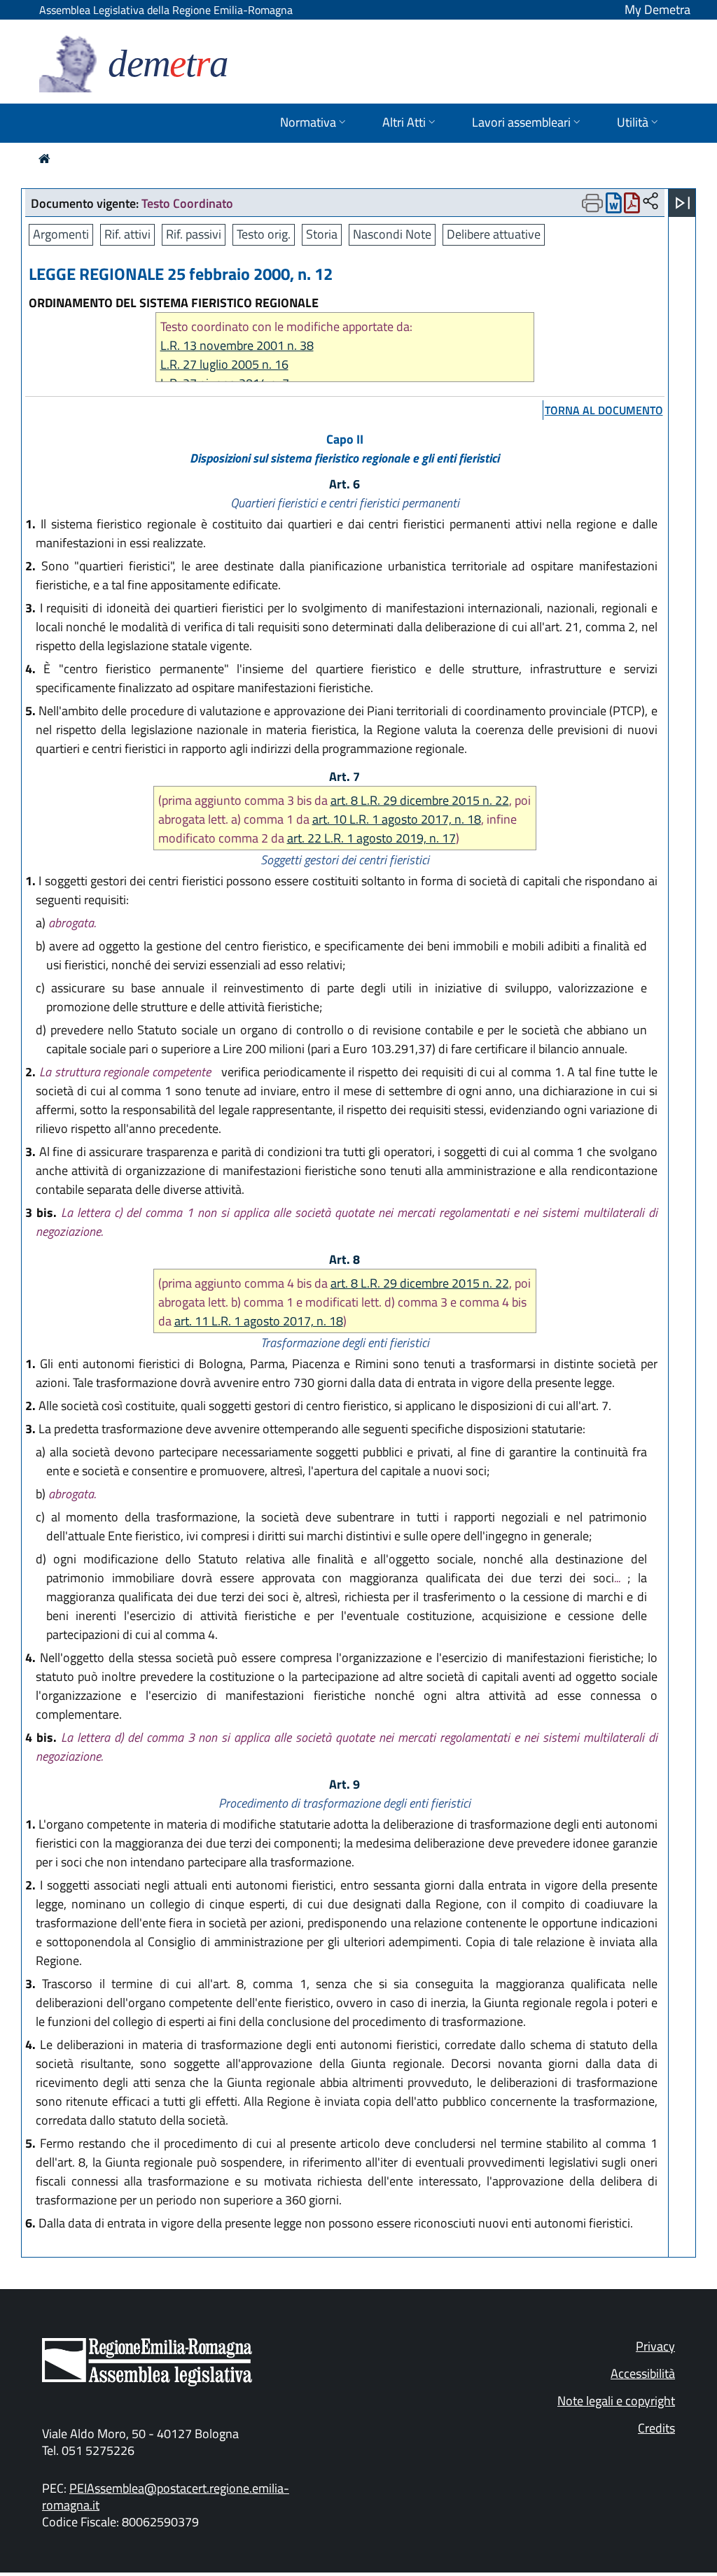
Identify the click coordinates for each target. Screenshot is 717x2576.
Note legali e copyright (616, 2401)
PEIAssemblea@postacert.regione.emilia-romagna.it (166, 2497)
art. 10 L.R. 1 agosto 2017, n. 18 (397, 819)
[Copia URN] (650, 202)
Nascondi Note (392, 234)
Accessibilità (643, 2373)
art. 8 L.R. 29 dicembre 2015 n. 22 (420, 800)
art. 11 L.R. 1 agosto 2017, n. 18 (259, 1321)
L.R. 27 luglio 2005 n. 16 (224, 364)
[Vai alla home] (44, 159)
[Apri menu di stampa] (592, 203)
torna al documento (604, 410)
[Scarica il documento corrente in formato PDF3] (632, 206)
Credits (656, 2428)
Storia (322, 234)
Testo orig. (264, 234)
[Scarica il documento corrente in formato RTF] (614, 206)
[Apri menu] (683, 203)
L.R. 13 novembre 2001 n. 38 (237, 345)
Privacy (655, 2346)
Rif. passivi (194, 234)
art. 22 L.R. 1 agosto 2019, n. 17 (371, 838)
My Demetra (657, 9)
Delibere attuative (494, 234)
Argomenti (61, 234)
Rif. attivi (127, 234)
